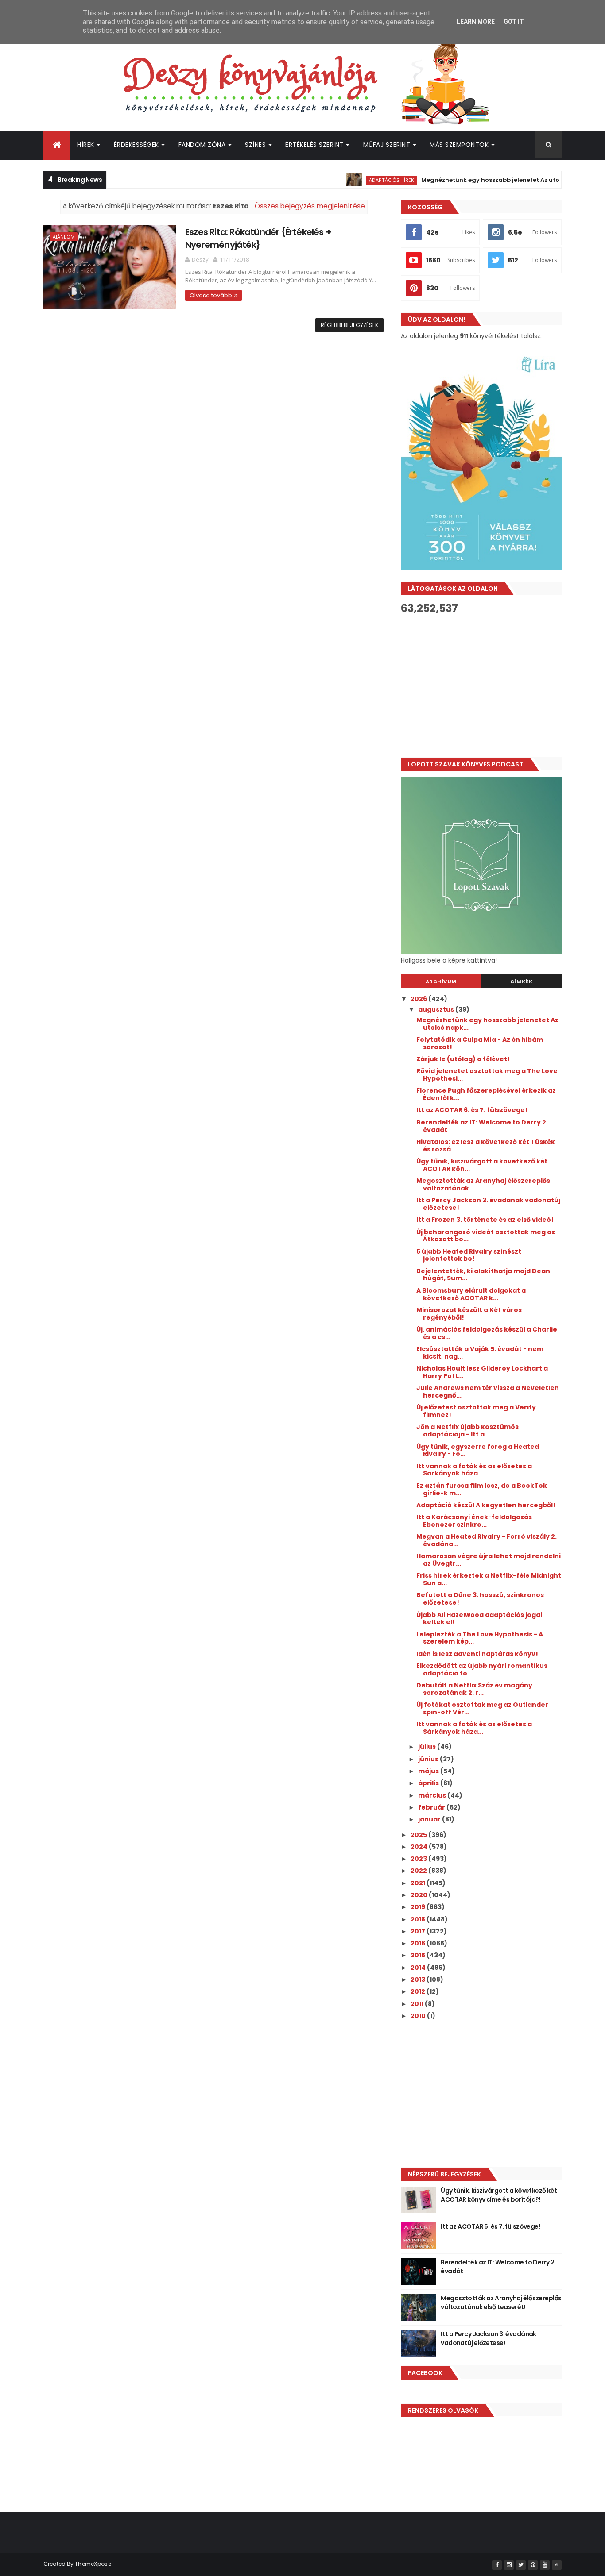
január (430, 1819)
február (432, 1807)
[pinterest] (533, 2565)
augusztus (437, 1009)
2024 (420, 1847)
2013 (419, 1979)
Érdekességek (136, 145)
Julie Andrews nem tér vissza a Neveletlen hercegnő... (488, 1392)
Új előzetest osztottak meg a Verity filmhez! (476, 1411)
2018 (419, 1919)
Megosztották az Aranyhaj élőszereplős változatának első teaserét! (501, 2303)
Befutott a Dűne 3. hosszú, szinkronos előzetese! (480, 1599)
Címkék (521, 982)
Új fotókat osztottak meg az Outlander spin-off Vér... (482, 1708)
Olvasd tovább (211, 295)
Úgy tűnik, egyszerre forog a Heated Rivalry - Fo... (478, 1450)
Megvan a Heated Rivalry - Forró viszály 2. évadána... (487, 1540)
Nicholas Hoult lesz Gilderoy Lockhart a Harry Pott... (482, 1372)
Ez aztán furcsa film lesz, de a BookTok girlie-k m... (482, 1489)
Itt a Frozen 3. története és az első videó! (485, 1220)
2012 (419, 1991)
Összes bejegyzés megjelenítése (310, 206)
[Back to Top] (557, 2565)
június (429, 1759)
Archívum (441, 982)
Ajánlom (64, 237)
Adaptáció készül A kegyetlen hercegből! (486, 1505)
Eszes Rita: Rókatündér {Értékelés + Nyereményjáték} (258, 238)
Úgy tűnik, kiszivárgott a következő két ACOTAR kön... (482, 1165)
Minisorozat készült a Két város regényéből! (469, 1314)
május (429, 1771)
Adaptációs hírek (359, 180)
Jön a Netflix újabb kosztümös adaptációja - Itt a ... (467, 1430)
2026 (419, 999)
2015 (419, 1955)
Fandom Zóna (202, 145)
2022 (419, 1871)
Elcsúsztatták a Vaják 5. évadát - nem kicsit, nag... (480, 1353)
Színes (255, 145)
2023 (419, 1859)
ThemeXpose (93, 2564)
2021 (419, 1883)
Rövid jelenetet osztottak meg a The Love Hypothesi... (487, 1075)
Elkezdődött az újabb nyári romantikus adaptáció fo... (482, 1669)
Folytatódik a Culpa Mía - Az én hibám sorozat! (480, 1043)
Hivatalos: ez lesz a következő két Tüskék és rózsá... (486, 1146)
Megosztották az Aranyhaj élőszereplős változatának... (483, 1184)
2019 (419, 1907)
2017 (419, 1931)
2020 (420, 1895)
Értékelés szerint (314, 145)
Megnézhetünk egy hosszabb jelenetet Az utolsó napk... (487, 1024)
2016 (419, 1943)
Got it (514, 22)
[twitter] (521, 2565)
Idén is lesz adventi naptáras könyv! (477, 1654)
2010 (419, 2016)
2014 (419, 1968)
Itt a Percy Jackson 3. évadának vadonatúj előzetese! (488, 1204)
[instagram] (509, 2565)
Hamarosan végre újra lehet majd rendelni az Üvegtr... (489, 1560)
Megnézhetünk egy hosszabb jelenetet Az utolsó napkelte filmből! (489, 180)
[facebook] (497, 2565)
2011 (418, 2004)
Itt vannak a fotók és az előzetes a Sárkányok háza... (474, 1470)
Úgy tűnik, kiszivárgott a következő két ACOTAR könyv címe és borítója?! (499, 2195)
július (428, 1747)
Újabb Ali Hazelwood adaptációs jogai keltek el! (479, 1619)
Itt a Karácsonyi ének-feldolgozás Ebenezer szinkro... (474, 1521)
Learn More (476, 22)
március (433, 1795)
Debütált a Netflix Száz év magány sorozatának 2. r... (474, 1689)
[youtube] (545, 2565)
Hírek (86, 145)
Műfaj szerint (387, 145)
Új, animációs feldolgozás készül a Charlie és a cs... (487, 1333)
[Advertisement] (481, 686)
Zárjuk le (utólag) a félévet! (463, 1059)
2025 (419, 1835)
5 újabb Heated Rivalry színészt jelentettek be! (469, 1255)
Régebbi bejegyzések (349, 325)
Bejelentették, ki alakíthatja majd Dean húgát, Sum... (483, 1275)
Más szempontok (459, 145)
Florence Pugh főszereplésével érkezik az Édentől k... (486, 1094)
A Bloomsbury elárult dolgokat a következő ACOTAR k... (471, 1294)
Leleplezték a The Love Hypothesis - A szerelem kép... (480, 1638)
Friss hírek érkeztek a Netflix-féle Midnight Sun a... (489, 1579)
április (429, 1783)
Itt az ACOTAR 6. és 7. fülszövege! (472, 1110)
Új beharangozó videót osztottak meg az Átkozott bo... (486, 1236)
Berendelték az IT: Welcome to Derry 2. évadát (482, 1126)
